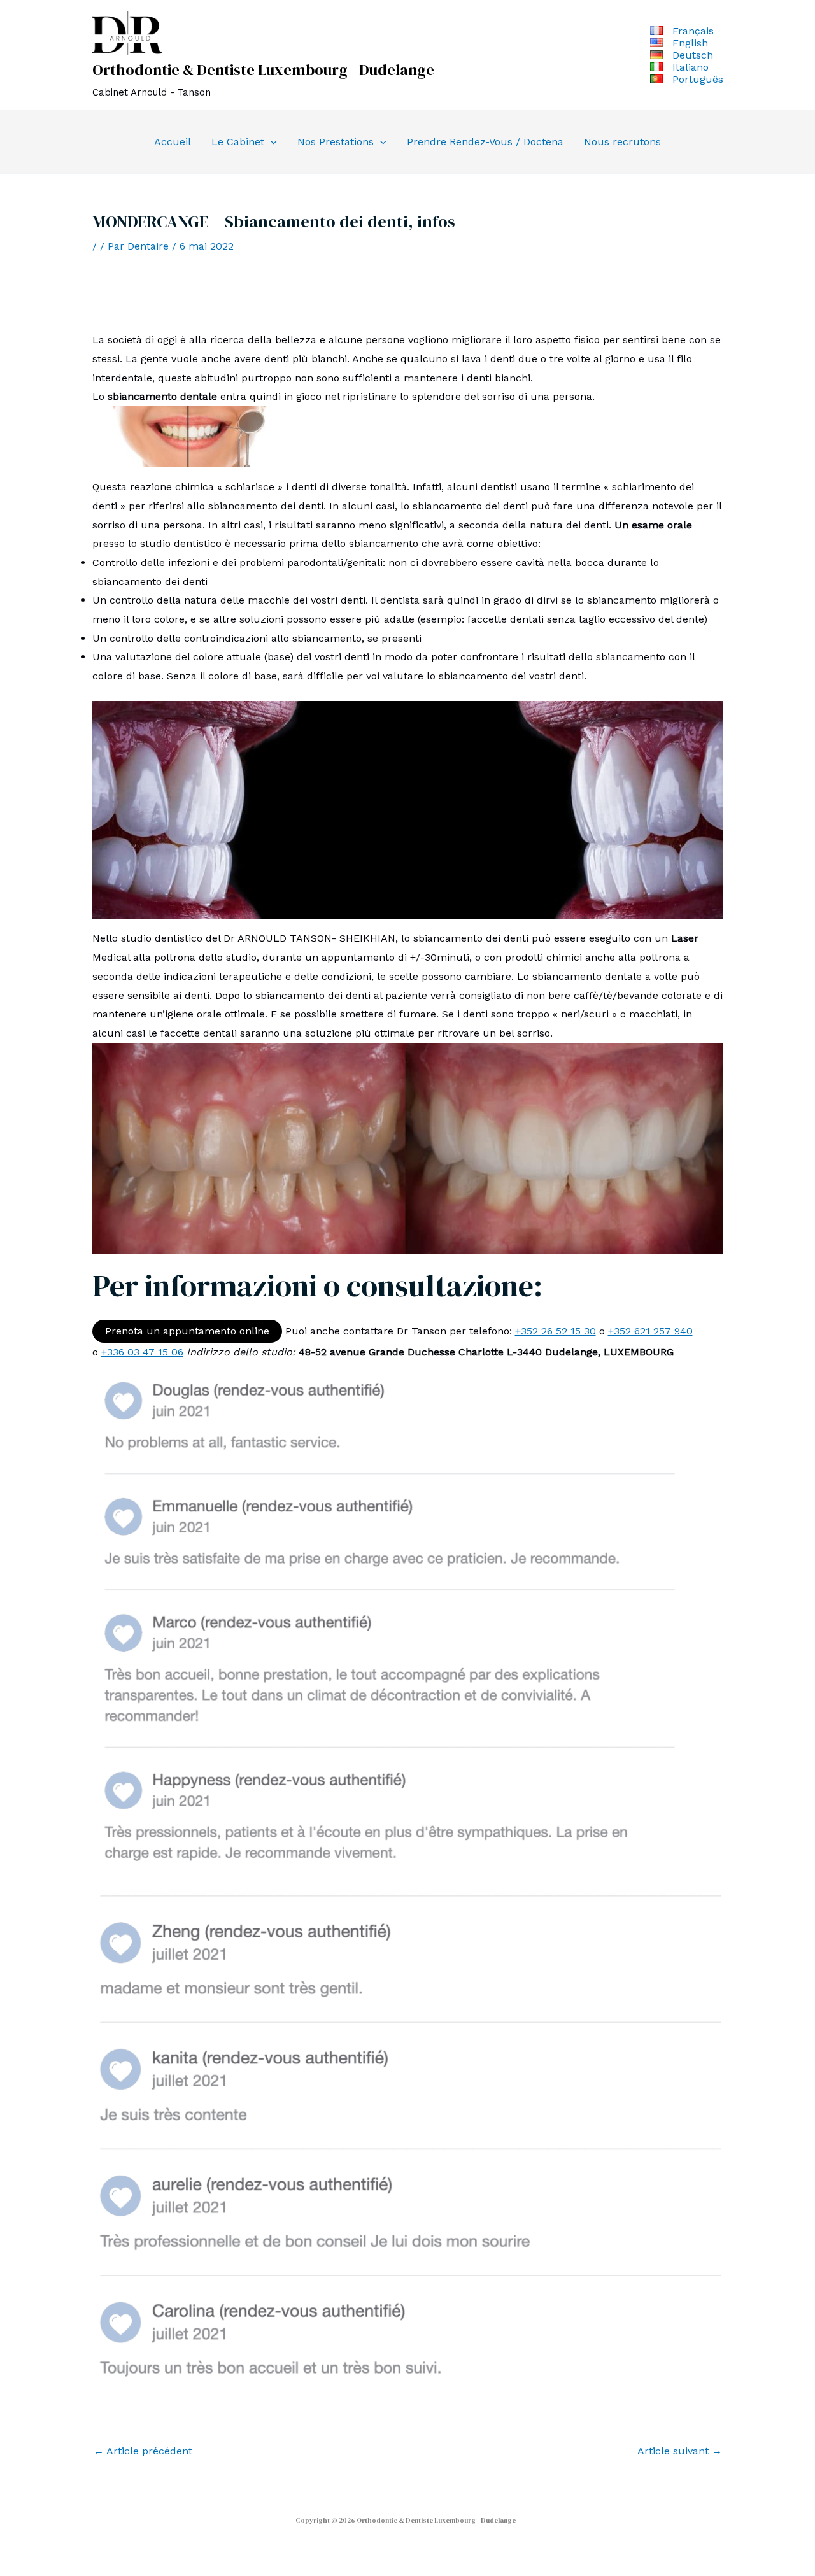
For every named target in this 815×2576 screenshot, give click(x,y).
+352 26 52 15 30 (556, 1331)
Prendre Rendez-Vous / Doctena (485, 142)
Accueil (173, 142)
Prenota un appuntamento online (187, 1331)
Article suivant (680, 2451)
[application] (271, 142)
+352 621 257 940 (650, 1331)
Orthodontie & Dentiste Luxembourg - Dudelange (263, 70)
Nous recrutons (622, 142)
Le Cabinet (238, 142)
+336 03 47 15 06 (142, 1352)
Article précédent (143, 2451)
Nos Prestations (336, 142)
